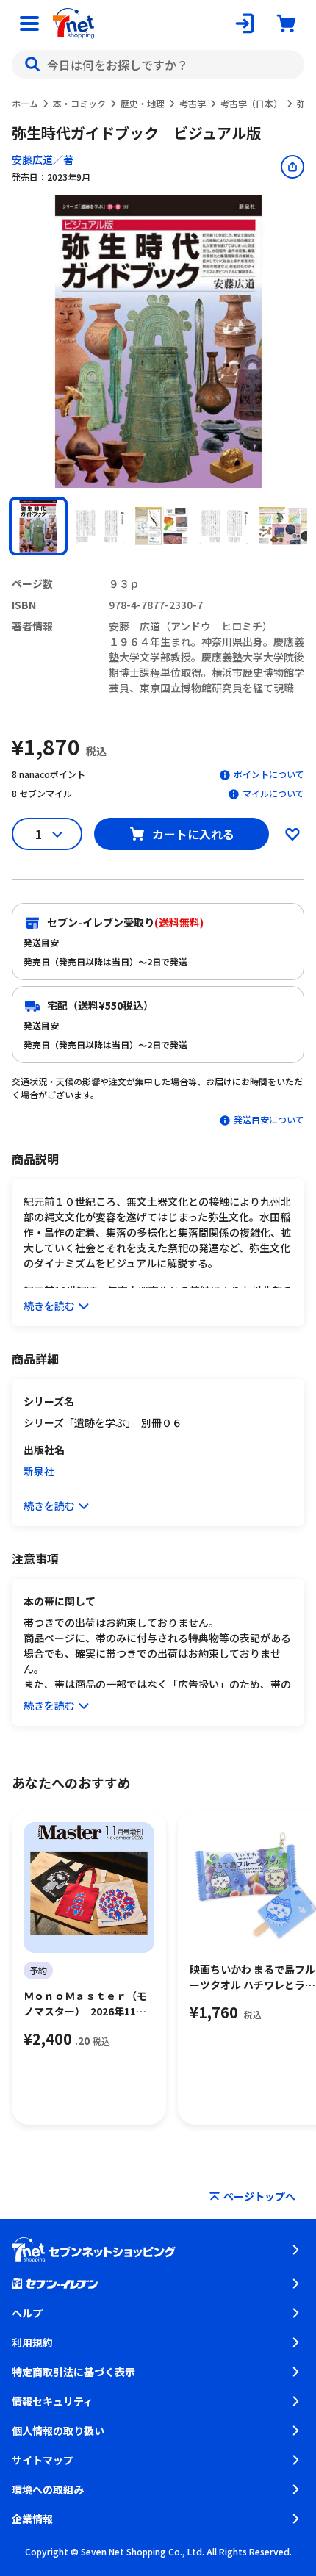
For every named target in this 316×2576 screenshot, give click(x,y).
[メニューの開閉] (29, 24)
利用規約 (32, 2342)
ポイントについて (269, 774)
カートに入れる (193, 834)
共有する (292, 167)
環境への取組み (48, 2489)
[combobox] (158, 65)
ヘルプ (27, 2313)
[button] (38, 526)
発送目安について (269, 1119)
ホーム (25, 103)
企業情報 (32, 2519)
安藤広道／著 (43, 159)
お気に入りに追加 (292, 834)
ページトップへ (259, 2196)
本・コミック (79, 103)
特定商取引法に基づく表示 (73, 2372)
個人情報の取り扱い (58, 2431)
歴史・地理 (143, 103)
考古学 (193, 103)
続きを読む (49, 1306)
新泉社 (39, 1471)
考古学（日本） (251, 103)
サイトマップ (43, 2460)
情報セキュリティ (53, 2401)
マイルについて (273, 793)
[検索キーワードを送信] (32, 65)
